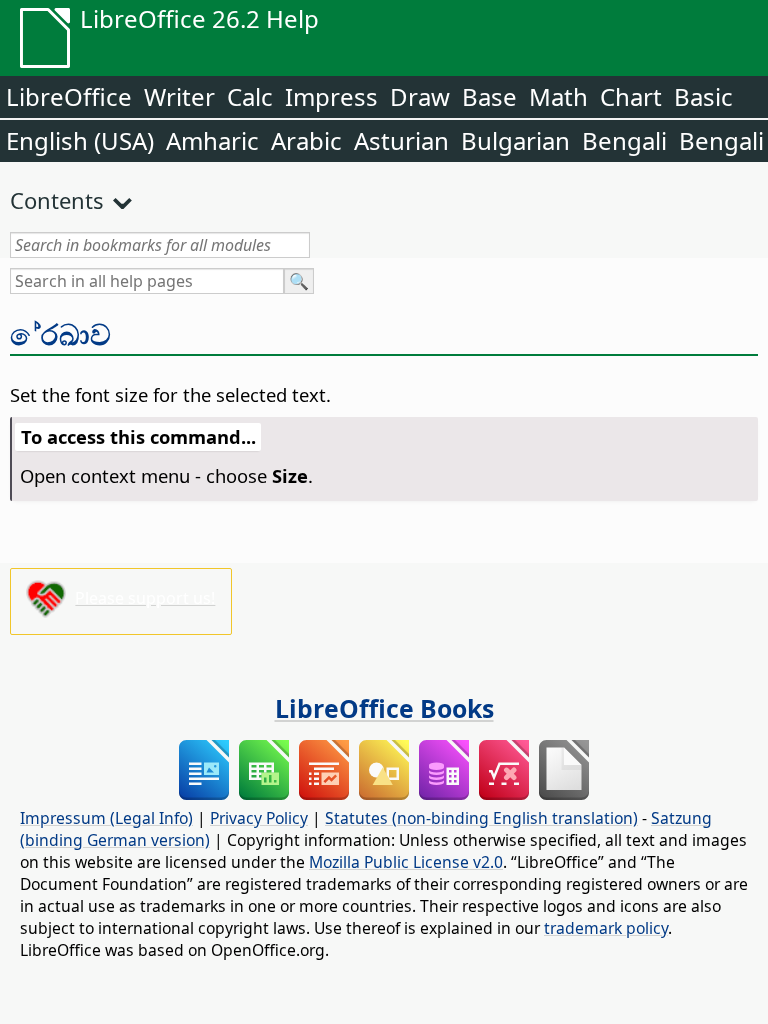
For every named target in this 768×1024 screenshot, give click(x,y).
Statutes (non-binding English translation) (481, 818)
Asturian (401, 140)
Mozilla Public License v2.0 (406, 862)
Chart (631, 96)
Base (489, 96)
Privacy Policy (259, 818)
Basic (703, 96)
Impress (331, 96)
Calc (250, 96)
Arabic (306, 140)
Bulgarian (515, 140)
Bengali (624, 140)
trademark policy (606, 928)
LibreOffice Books (384, 708)
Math (558, 96)
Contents (57, 200)
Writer (179, 96)
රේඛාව (60, 334)
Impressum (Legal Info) (106, 818)
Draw (420, 96)
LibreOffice (69, 96)
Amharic (212, 140)
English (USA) (80, 140)
